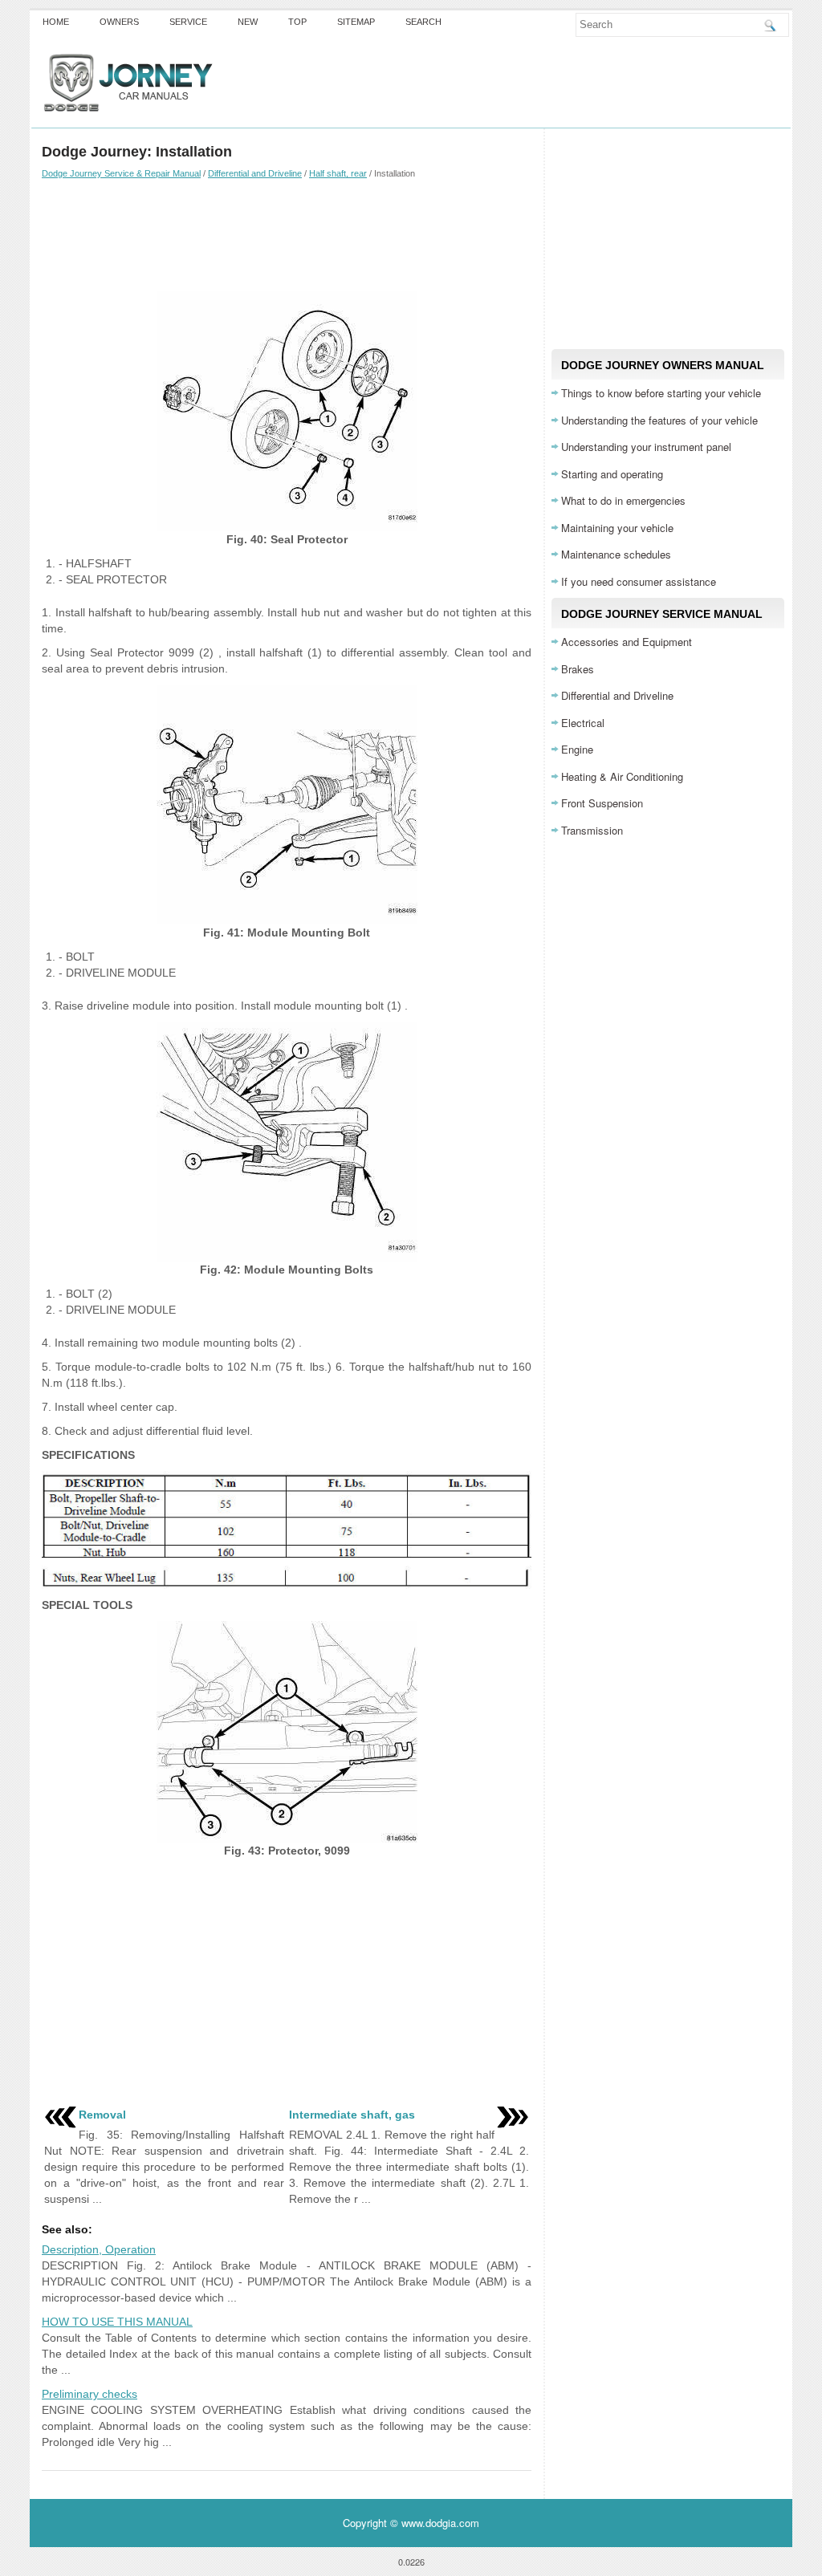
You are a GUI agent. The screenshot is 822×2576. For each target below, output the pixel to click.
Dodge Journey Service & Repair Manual (121, 173)
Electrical (583, 723)
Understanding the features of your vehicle (659, 420)
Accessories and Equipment (627, 642)
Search (423, 22)
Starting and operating (612, 474)
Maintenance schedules (616, 554)
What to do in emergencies (623, 500)
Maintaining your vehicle (617, 528)
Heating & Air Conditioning (622, 776)
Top (297, 22)
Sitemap (356, 22)
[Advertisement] (287, 235)
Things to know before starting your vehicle (661, 393)
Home (56, 22)
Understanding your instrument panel (646, 447)
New (248, 22)
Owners (119, 22)
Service (188, 22)
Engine (577, 749)
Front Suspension (602, 803)
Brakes (578, 669)
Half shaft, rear (338, 173)
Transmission (592, 830)
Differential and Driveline (255, 173)
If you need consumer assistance (639, 581)
